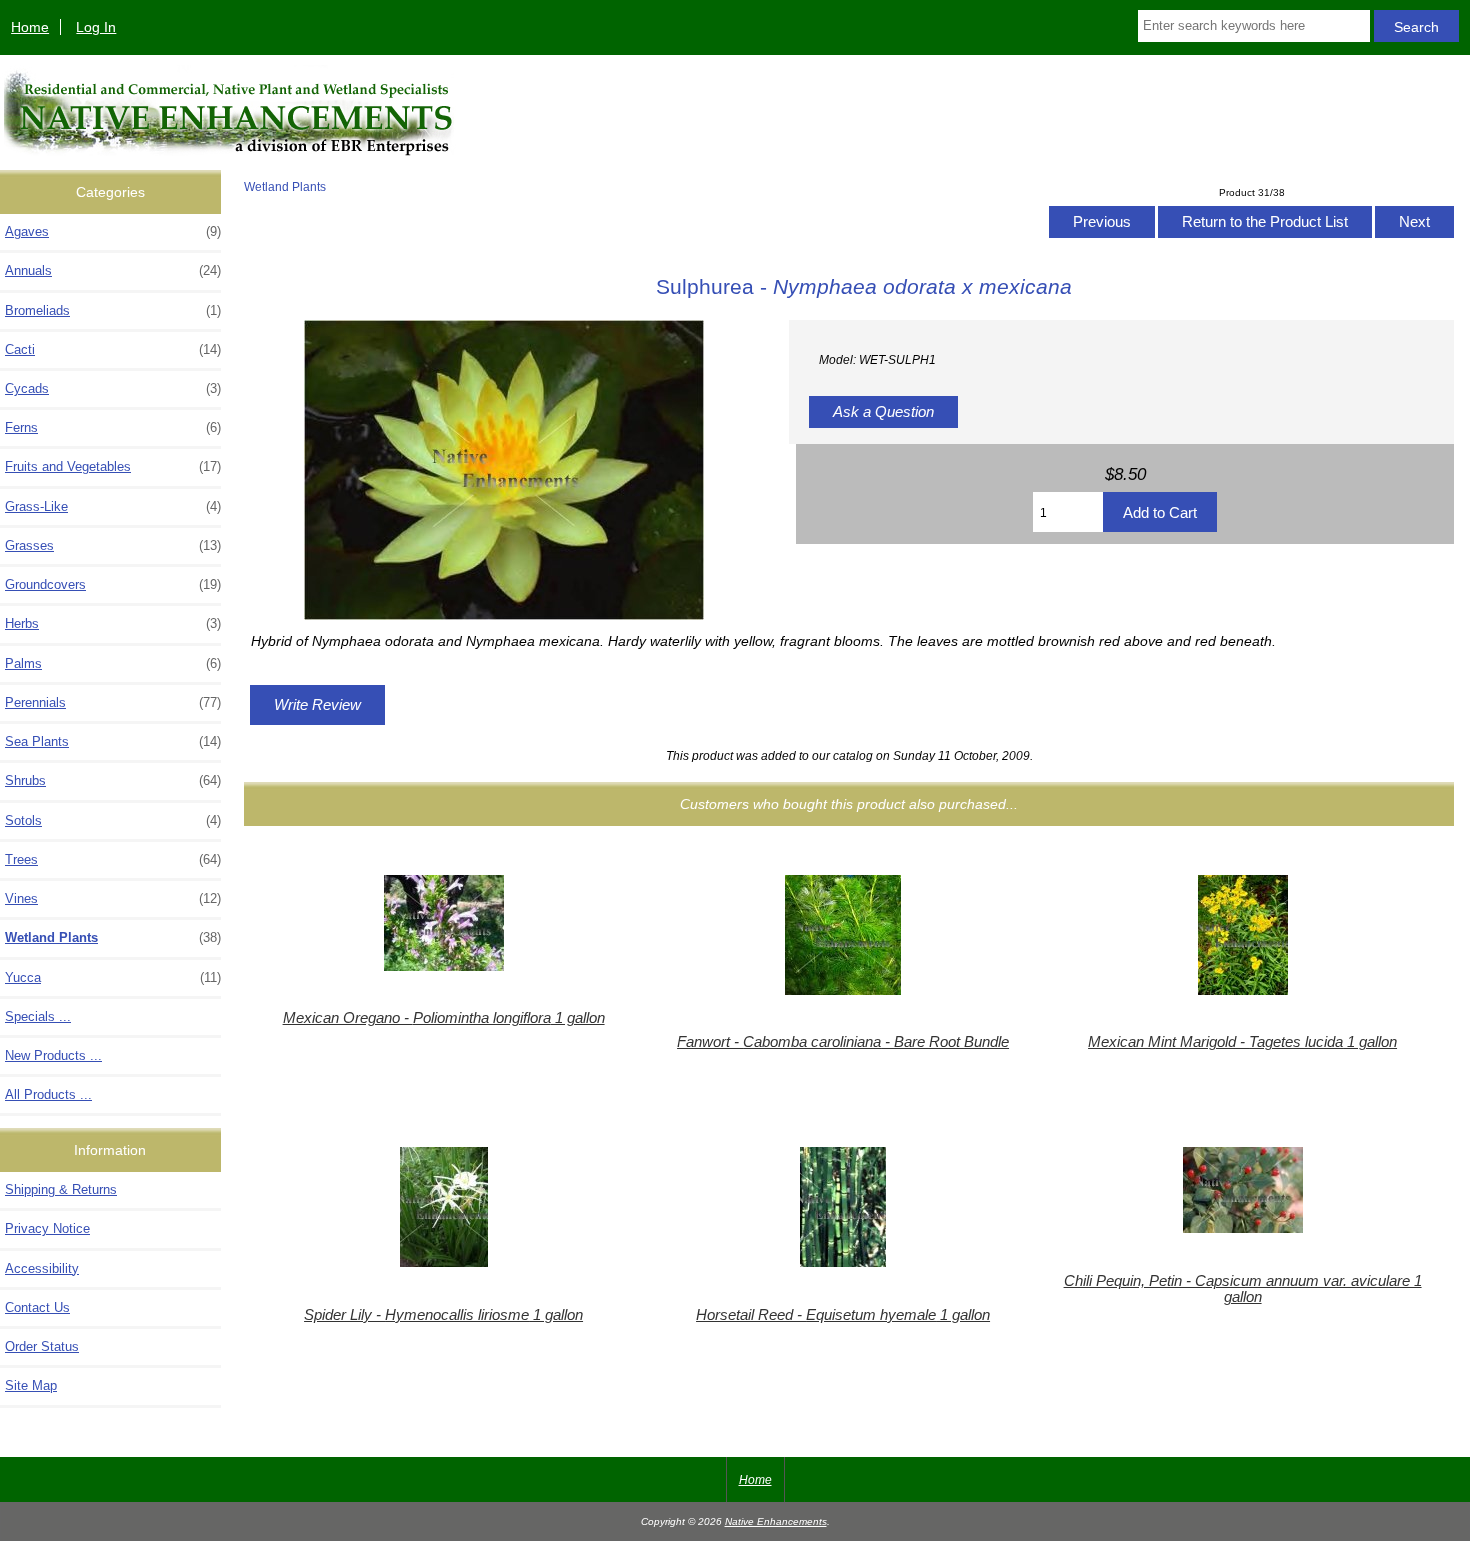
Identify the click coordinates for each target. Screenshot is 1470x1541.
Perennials (113, 702)
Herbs (113, 623)
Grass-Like (113, 506)
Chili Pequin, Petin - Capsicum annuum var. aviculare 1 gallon (1243, 1289)
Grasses (113, 545)
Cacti (113, 349)
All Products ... (48, 1094)
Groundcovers (113, 584)
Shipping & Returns (61, 1189)
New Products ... (53, 1055)
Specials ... (38, 1016)
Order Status (42, 1346)
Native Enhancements (776, 1521)
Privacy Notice (47, 1228)
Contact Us (37, 1307)
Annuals (113, 270)
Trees (113, 859)
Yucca (113, 977)
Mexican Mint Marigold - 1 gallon (1242, 1042)
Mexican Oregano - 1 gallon (444, 1018)
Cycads (113, 388)
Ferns (113, 427)
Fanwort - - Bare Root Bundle (843, 1042)
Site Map (31, 1385)
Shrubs (113, 780)
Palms (113, 663)
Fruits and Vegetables (113, 466)
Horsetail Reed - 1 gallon (843, 1315)
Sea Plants (113, 741)
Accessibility (42, 1268)
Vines (113, 898)
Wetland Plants (285, 186)
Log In (96, 27)
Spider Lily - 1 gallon (443, 1315)
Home (30, 27)
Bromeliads (113, 310)
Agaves (113, 231)
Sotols (113, 820)
